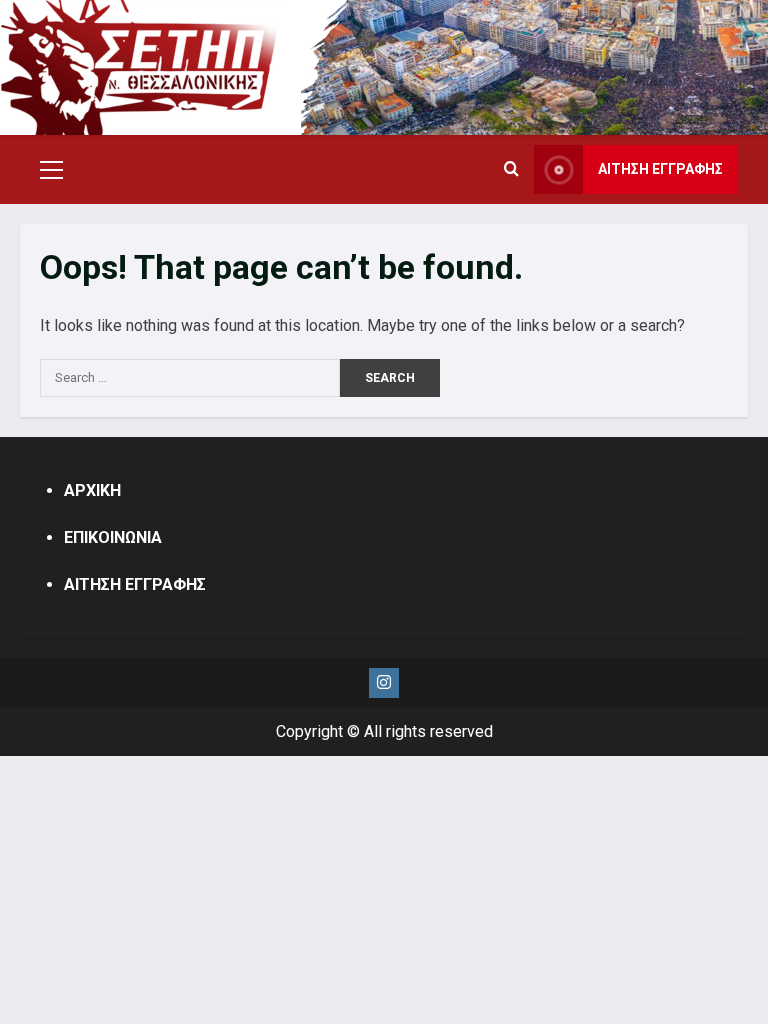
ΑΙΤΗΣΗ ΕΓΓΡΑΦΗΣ (660, 169)
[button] (51, 170)
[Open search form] (511, 170)
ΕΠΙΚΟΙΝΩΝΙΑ (113, 537)
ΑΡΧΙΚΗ (92, 490)
